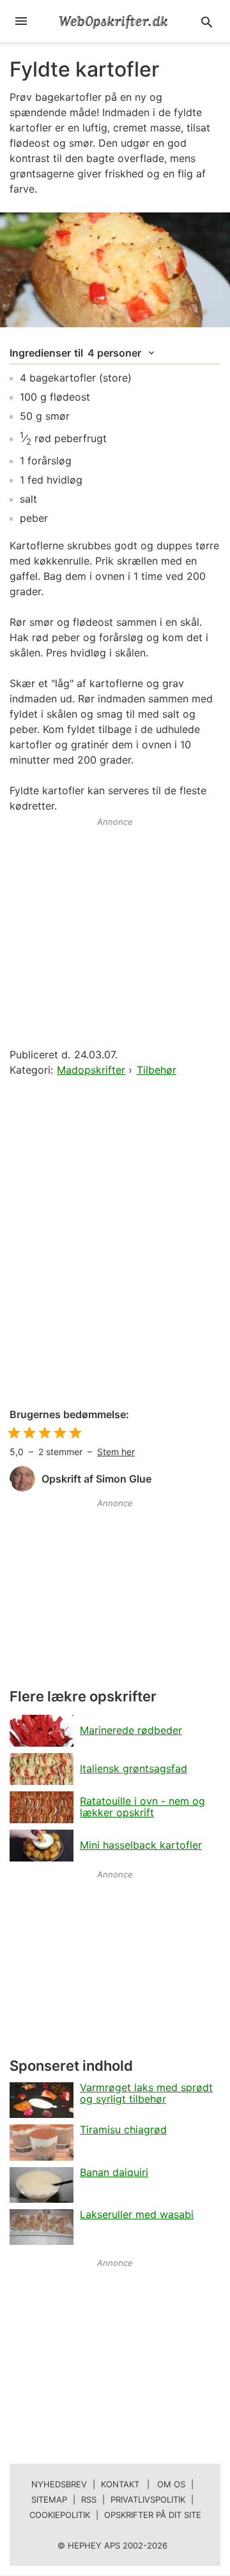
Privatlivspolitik (148, 2499)
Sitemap (49, 2499)
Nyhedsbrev (59, 2484)
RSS (89, 2499)
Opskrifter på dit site (153, 2515)
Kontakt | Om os (143, 2484)
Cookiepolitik (60, 2515)
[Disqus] (115, 1243)
